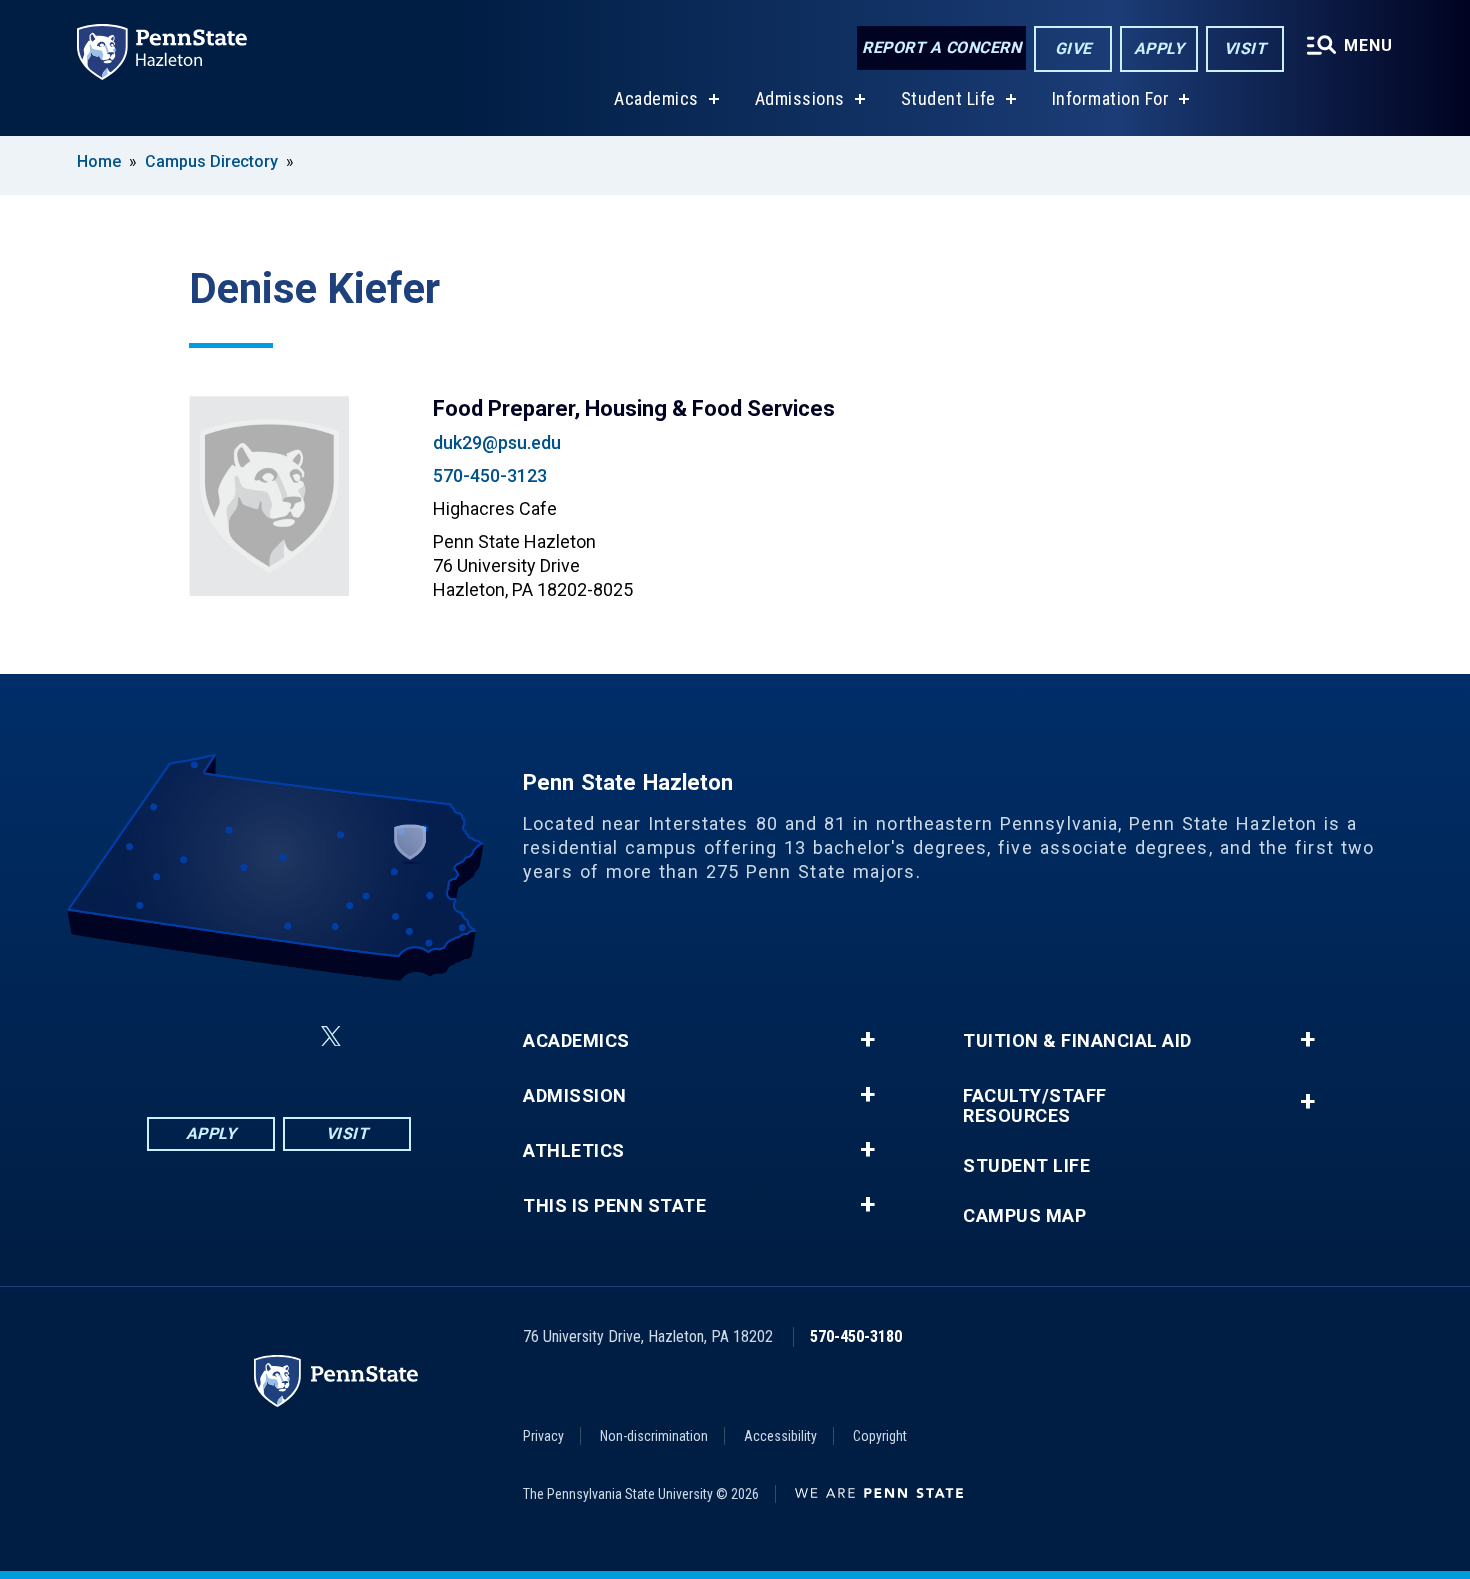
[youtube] (379, 1036)
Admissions (800, 98)
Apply (1159, 48)
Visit (1245, 48)
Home (99, 161)
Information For (1111, 98)
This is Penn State (614, 1206)
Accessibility (780, 1436)
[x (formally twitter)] (331, 1036)
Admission (575, 1096)
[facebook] (179, 1036)
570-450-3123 (490, 475)
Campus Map (1024, 1216)
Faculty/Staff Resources (1035, 1106)
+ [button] (867, 1040)
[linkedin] (283, 1036)
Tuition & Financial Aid (1077, 1041)
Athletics (574, 1151)
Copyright (880, 1436)
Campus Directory (211, 161)
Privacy (543, 1436)
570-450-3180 (856, 1336)
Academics (656, 98)
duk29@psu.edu (497, 442)
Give (1073, 48)
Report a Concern (941, 47)
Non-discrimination (654, 1436)
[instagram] (231, 1036)
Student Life (948, 98)
